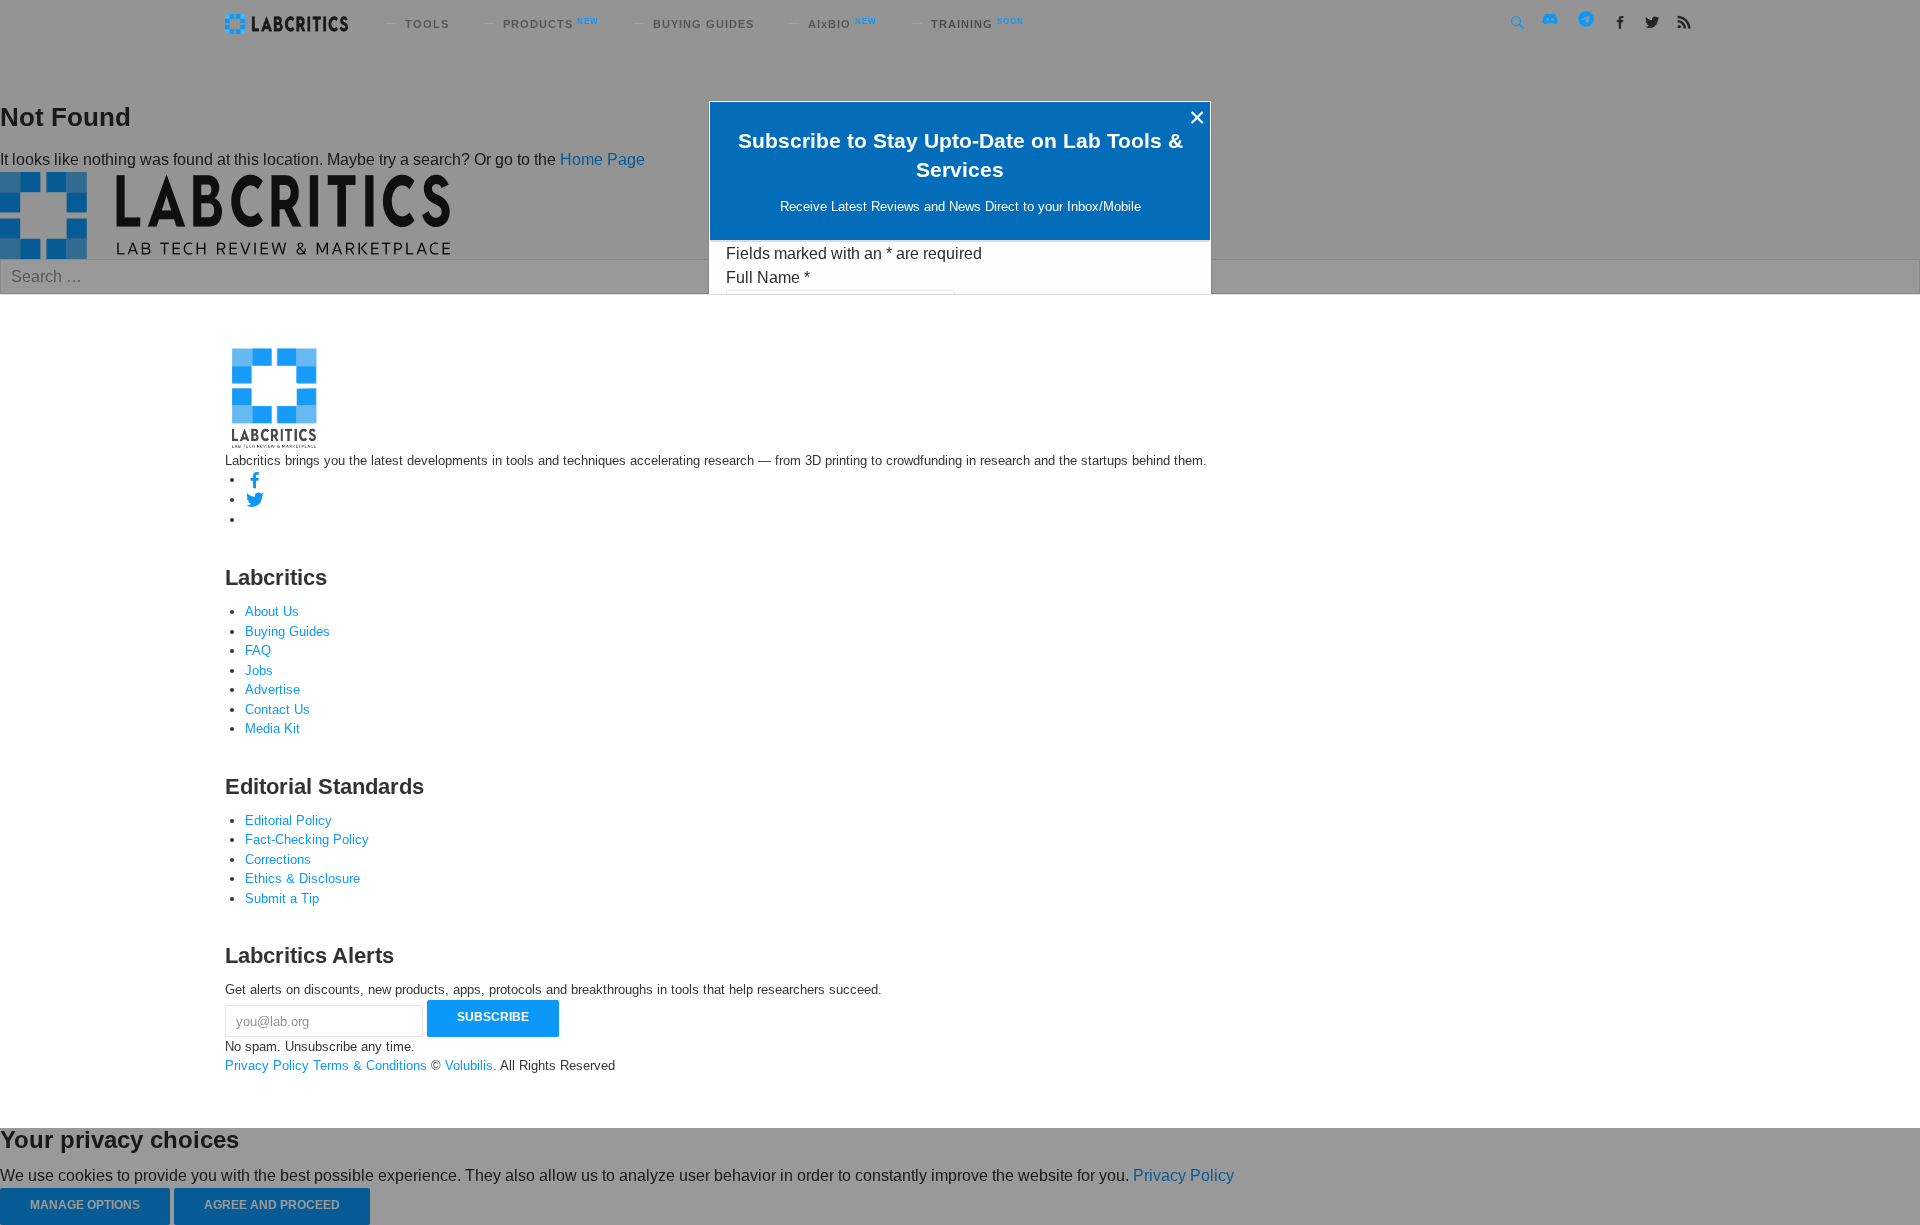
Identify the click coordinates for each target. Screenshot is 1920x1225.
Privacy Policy (267, 1065)
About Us (272, 611)
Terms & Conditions (370, 1065)
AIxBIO (842, 24)
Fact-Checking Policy (307, 839)
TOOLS (427, 24)
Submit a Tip (282, 898)
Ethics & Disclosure (302, 878)
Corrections (278, 859)
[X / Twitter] (255, 499)
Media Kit (272, 728)
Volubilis (469, 1065)
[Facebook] (255, 479)
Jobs (259, 670)
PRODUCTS (551, 24)
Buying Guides (287, 631)
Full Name (768, 277)
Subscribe (493, 1017)
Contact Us (277, 709)
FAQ (258, 650)
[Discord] (255, 519)
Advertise (272, 689)
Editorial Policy (288, 820)
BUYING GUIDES (703, 24)
